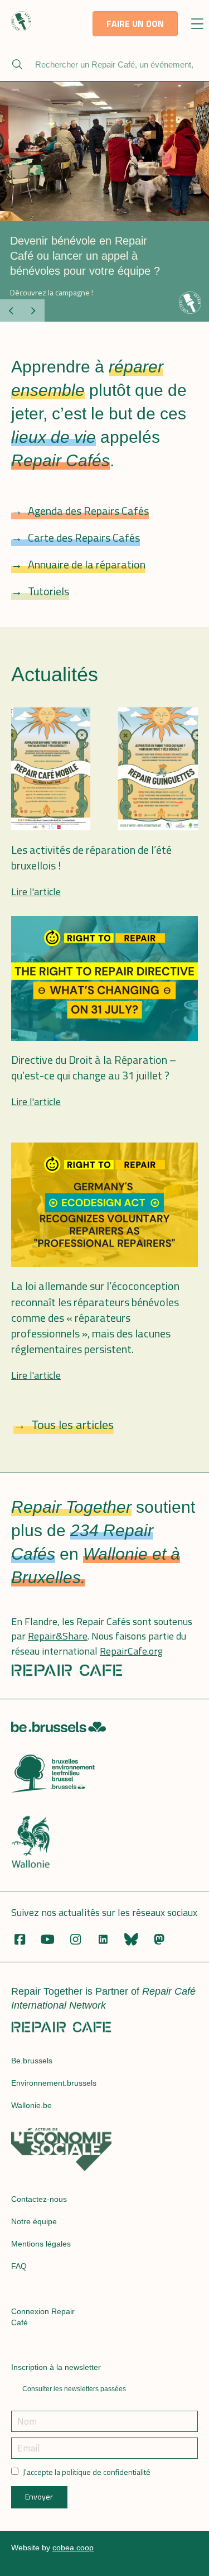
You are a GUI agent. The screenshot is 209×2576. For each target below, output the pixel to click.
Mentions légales (41, 2244)
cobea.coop (73, 2548)
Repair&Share (58, 1636)
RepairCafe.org (131, 1651)
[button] (198, 25)
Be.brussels (32, 2061)
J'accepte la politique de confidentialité (87, 2472)
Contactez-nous (39, 2199)
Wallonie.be (31, 2105)
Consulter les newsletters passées (74, 2389)
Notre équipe (34, 2221)
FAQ (19, 2266)
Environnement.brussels (54, 2083)
